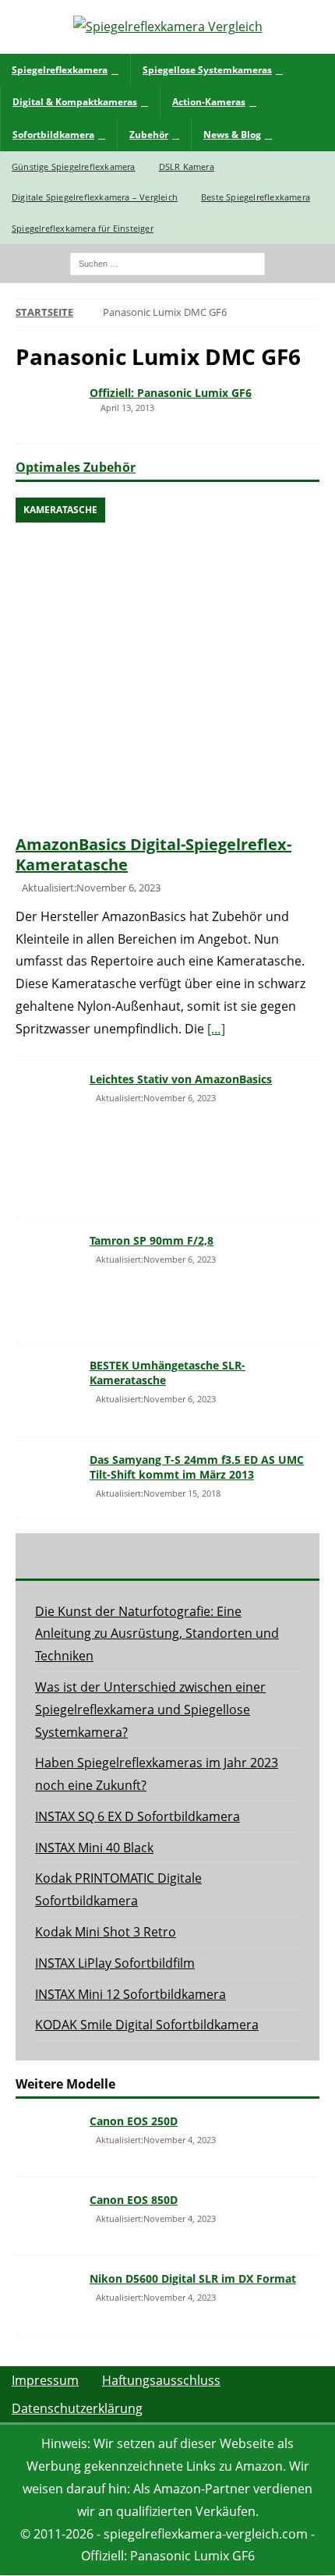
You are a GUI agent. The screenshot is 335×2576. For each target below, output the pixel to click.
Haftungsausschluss (161, 2380)
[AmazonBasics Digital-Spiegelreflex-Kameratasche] (167, 662)
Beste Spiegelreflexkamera (256, 197)
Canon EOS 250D (134, 2121)
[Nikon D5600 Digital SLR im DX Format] (47, 2295)
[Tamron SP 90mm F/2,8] (47, 1281)
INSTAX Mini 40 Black (94, 1848)
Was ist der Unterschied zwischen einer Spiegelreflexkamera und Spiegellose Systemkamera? (150, 1710)
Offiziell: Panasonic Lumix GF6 (171, 393)
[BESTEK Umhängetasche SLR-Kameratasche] (47, 1390)
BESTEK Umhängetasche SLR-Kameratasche (167, 1372)
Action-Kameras (209, 102)
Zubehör (149, 135)
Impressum (45, 2380)
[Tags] (167, 1556)
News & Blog (232, 135)
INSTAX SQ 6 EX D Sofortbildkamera (138, 1816)
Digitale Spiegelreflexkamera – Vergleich (95, 197)
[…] (216, 1029)
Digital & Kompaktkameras (75, 102)
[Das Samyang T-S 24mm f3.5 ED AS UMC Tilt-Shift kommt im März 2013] (47, 1476)
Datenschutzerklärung (77, 2408)
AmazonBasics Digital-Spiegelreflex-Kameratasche (153, 854)
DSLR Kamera (187, 167)
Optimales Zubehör (76, 467)
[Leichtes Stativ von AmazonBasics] (47, 1137)
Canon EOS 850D (134, 2200)
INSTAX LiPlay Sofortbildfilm (115, 1963)
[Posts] (66, 1556)
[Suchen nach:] (167, 263)
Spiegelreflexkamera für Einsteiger (83, 228)
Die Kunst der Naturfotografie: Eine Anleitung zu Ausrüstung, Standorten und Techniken (157, 1634)
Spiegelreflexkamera (60, 70)
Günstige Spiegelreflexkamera (74, 167)
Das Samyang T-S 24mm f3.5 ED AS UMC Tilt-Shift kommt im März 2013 (197, 1467)
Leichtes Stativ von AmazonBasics (181, 1079)
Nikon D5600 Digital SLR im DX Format (193, 2278)
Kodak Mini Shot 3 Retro (106, 1932)
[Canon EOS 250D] (47, 2138)
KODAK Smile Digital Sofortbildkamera (147, 2025)
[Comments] (269, 1556)
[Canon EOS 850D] (47, 2216)
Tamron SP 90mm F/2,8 (152, 1240)
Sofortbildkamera (53, 135)
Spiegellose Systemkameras (207, 70)
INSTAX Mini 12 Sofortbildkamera (130, 1994)
